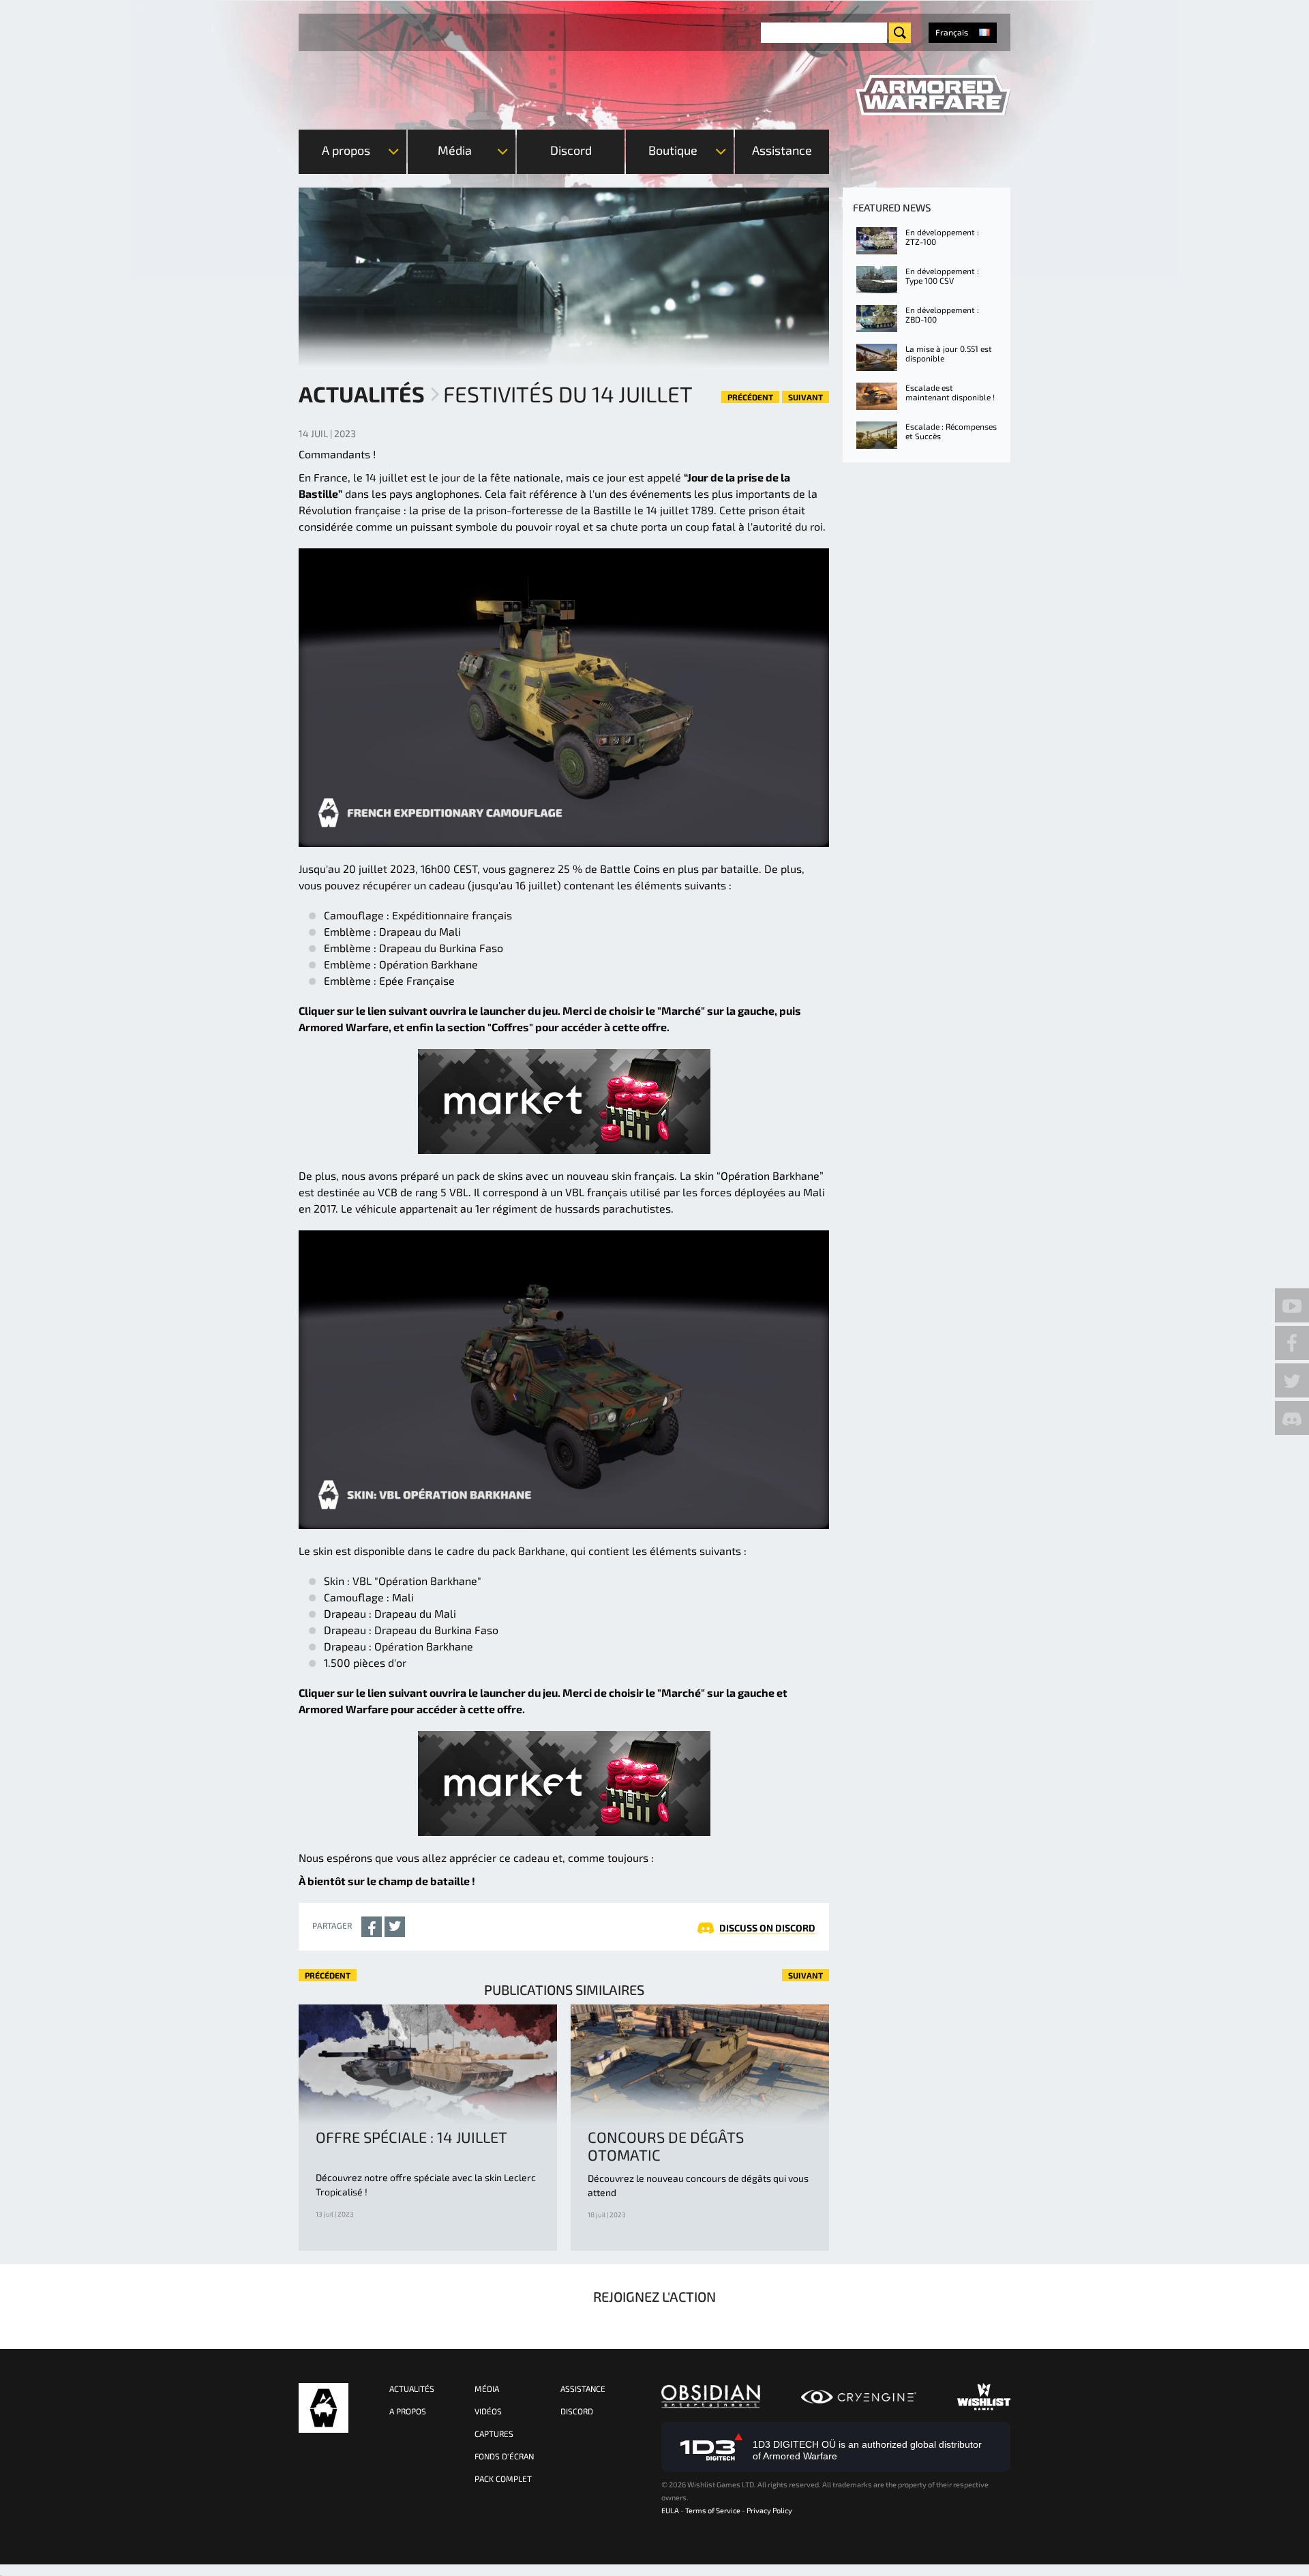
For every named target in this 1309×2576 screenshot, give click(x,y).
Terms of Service (713, 2510)
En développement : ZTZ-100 (942, 237)
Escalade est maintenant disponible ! (950, 392)
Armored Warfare (324, 2408)
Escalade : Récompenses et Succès (951, 431)
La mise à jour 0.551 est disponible (949, 353)
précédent (750, 397)
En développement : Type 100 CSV (942, 276)
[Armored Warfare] (933, 95)
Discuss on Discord (767, 1928)
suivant (806, 397)
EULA (670, 2510)
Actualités (362, 394)
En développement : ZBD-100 (942, 314)
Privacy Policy (769, 2510)
